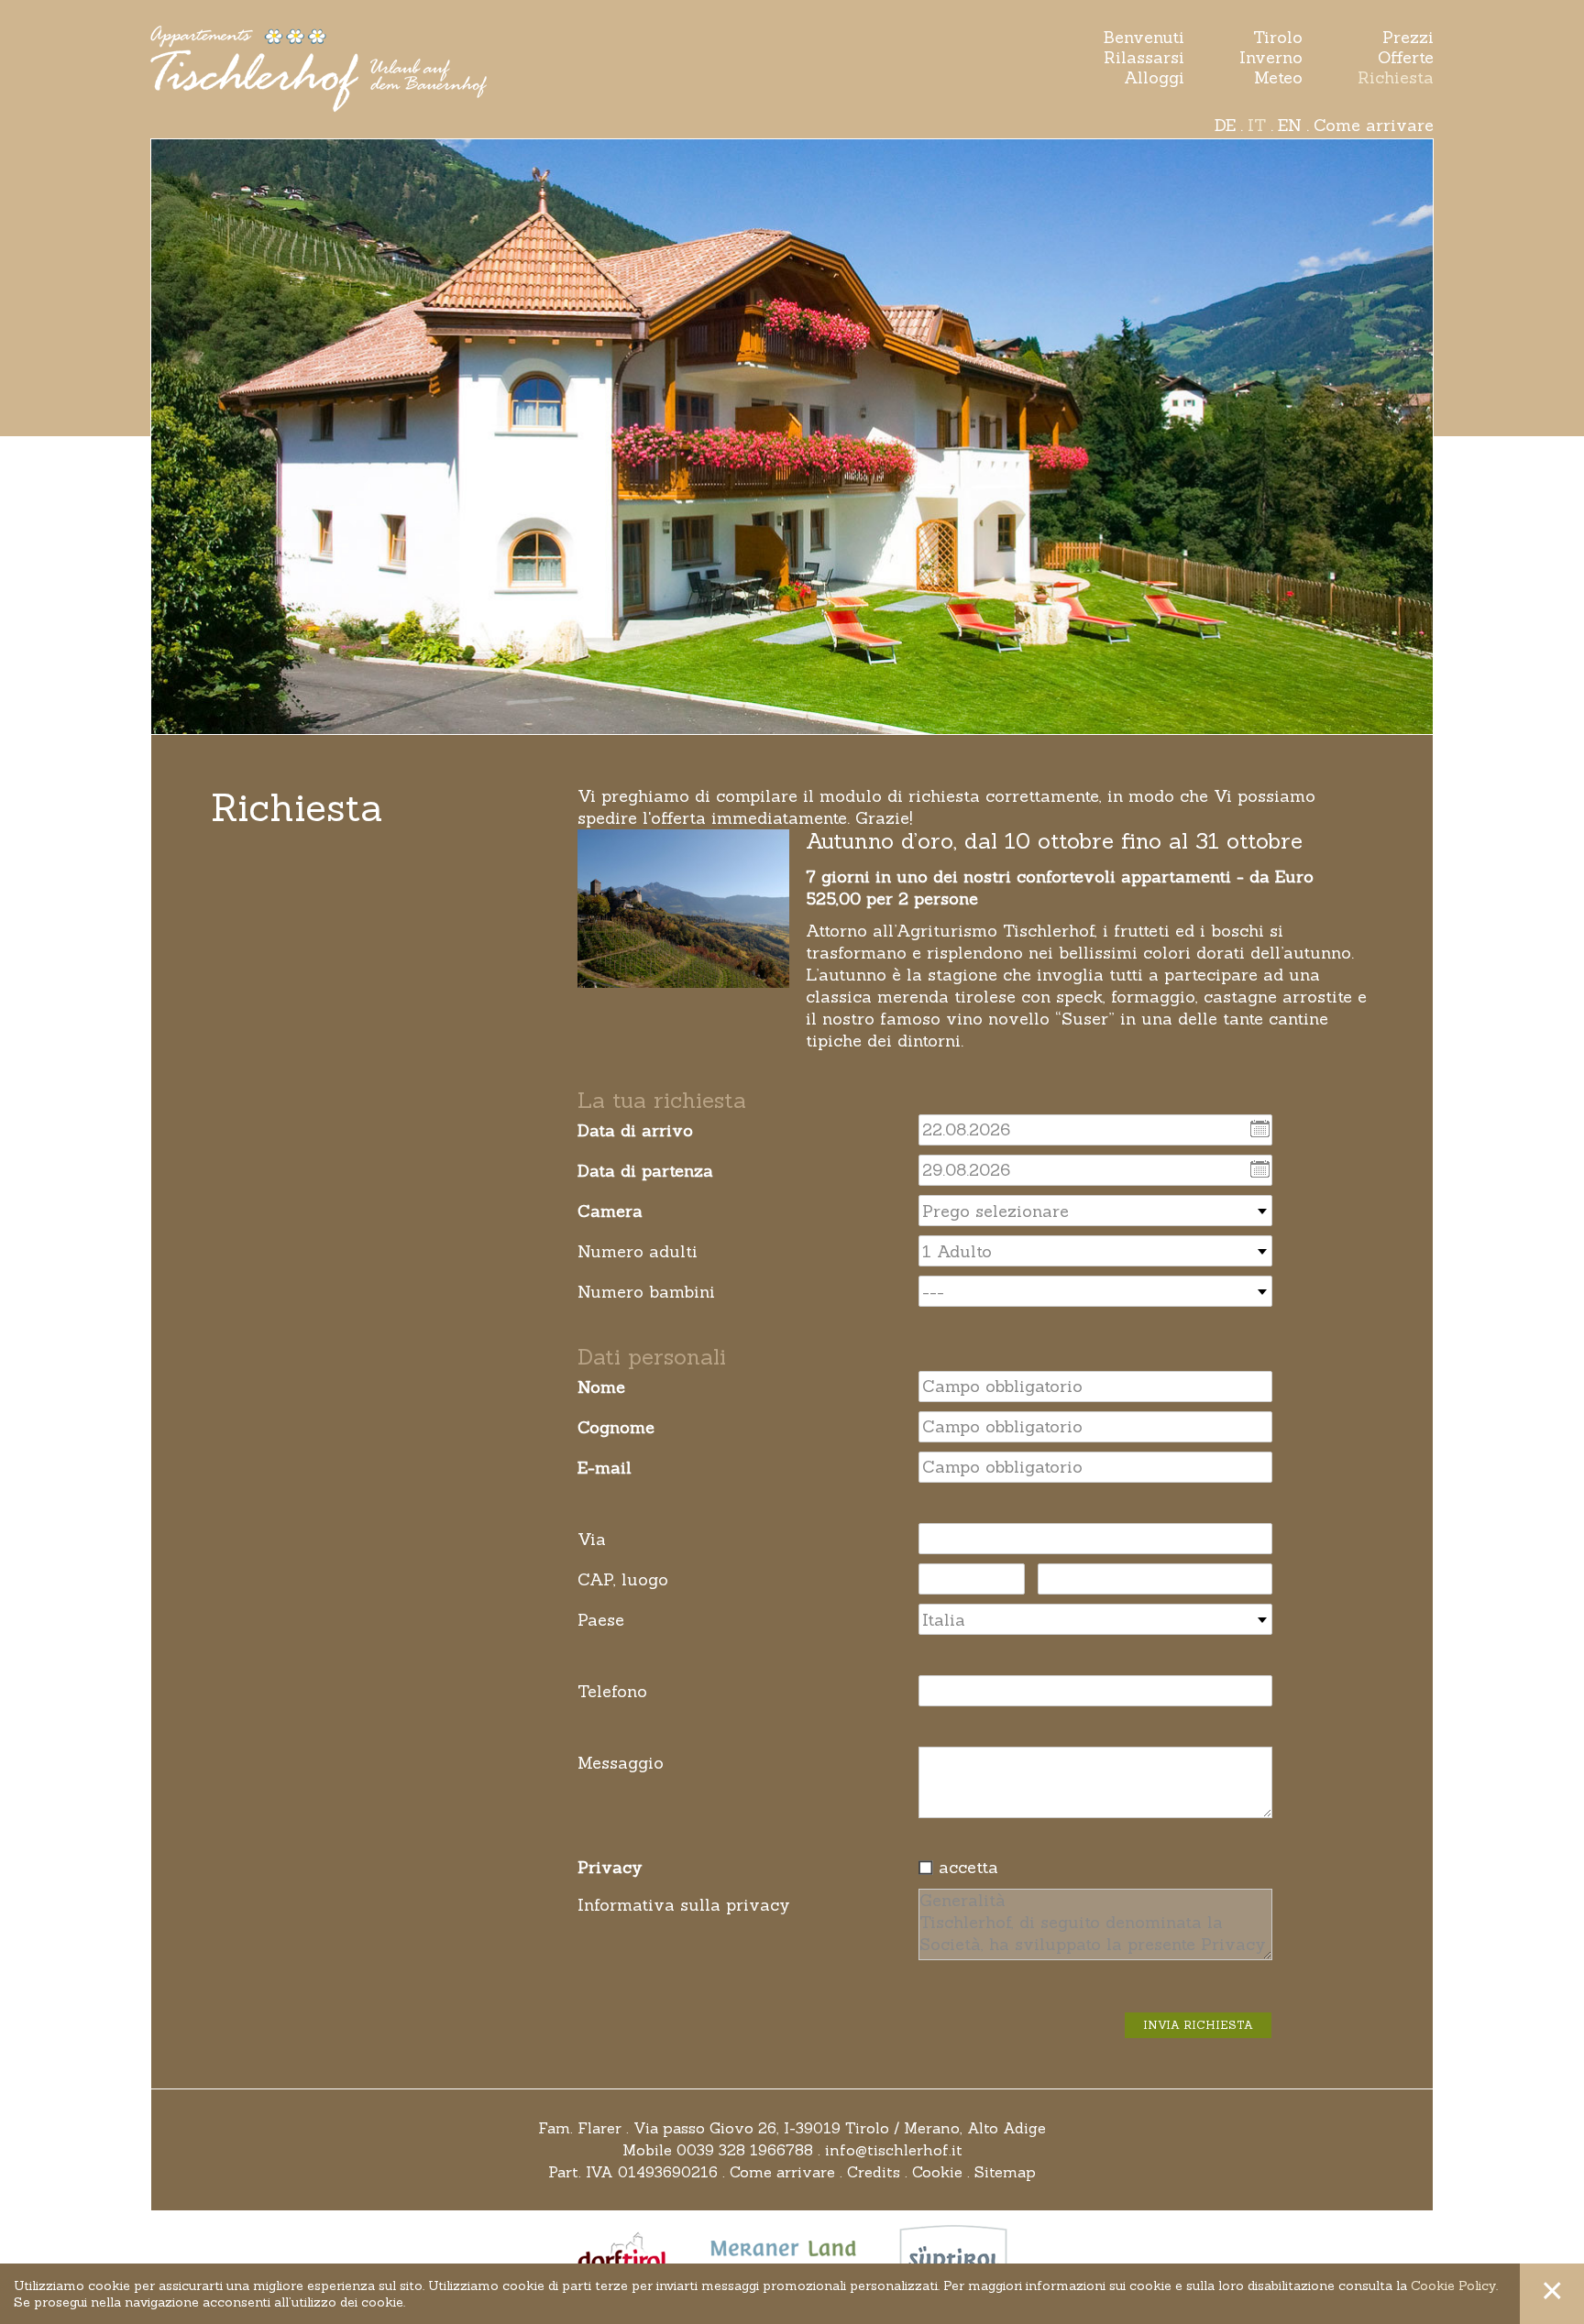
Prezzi (1408, 38)
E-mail (605, 1468)
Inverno (1271, 58)
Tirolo (1278, 38)
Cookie (937, 2172)
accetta (968, 1867)
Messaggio (621, 1763)
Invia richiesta (1198, 2025)
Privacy (610, 1867)
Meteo (1278, 78)
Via (592, 1539)
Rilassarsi (1144, 58)
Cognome (616, 1427)
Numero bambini (646, 1292)
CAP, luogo (623, 1579)
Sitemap (1005, 2172)
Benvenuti (1144, 38)
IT (1257, 125)
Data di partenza (645, 1171)
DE (1225, 125)
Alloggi (1154, 78)
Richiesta (1396, 78)
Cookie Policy (1453, 2286)
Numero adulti (638, 1251)
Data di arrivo (635, 1130)
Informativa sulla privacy (684, 1905)
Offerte (1406, 58)
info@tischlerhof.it (894, 2150)
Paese (601, 1620)
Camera (610, 1211)
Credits (874, 2172)
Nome (601, 1387)
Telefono (612, 1691)
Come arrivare (1374, 125)
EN (1290, 125)
